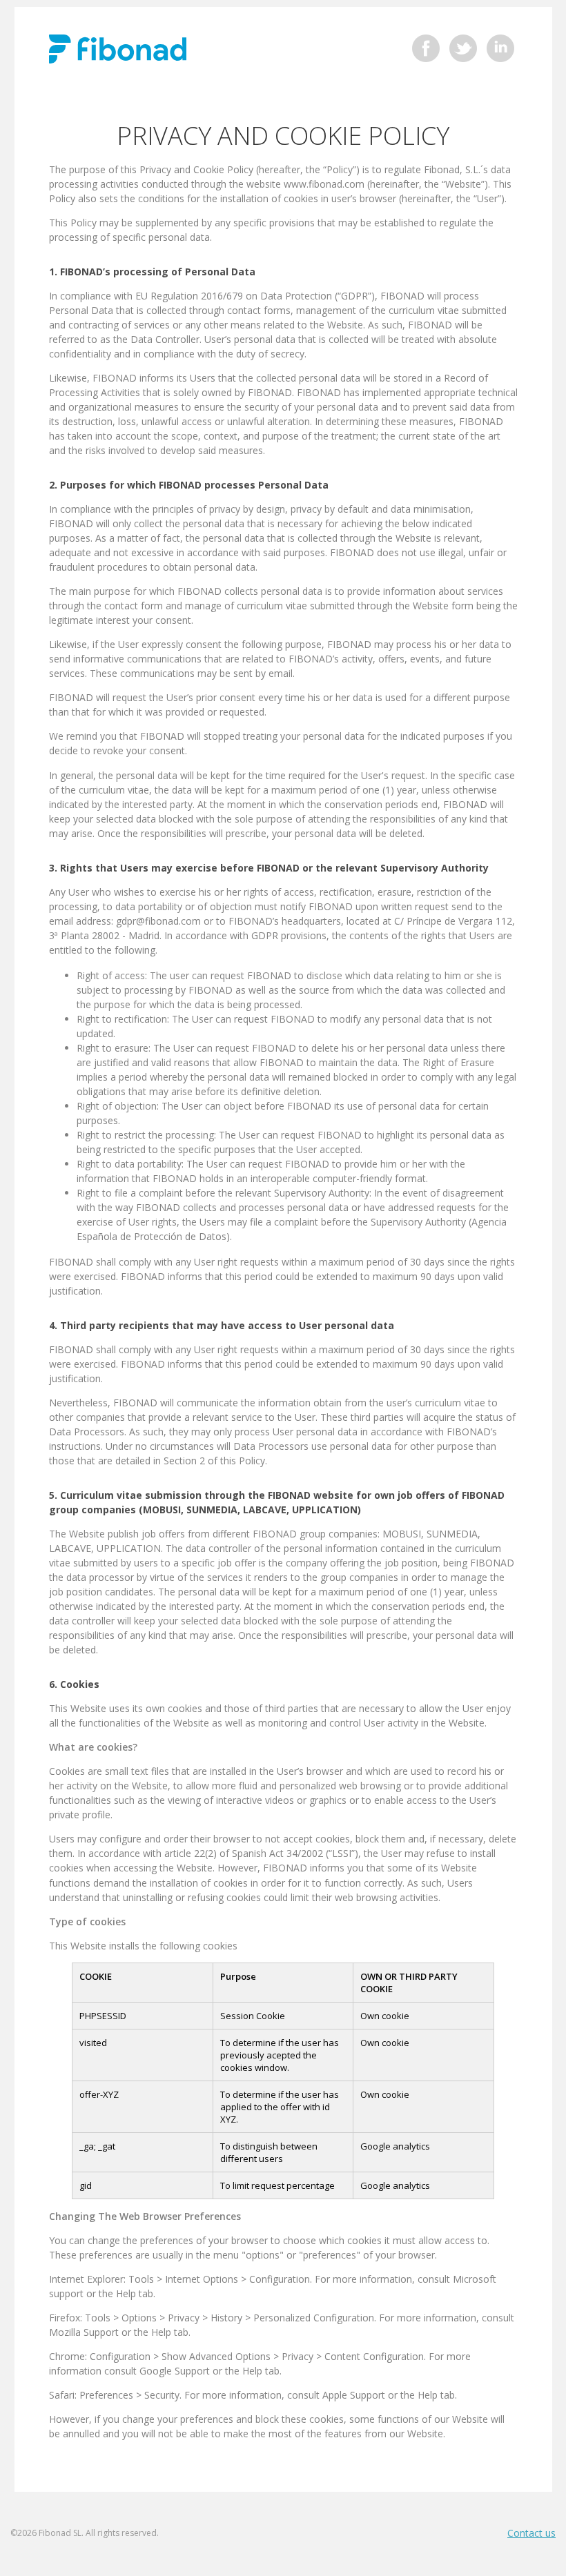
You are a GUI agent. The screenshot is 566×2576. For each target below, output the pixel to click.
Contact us (531, 2533)
